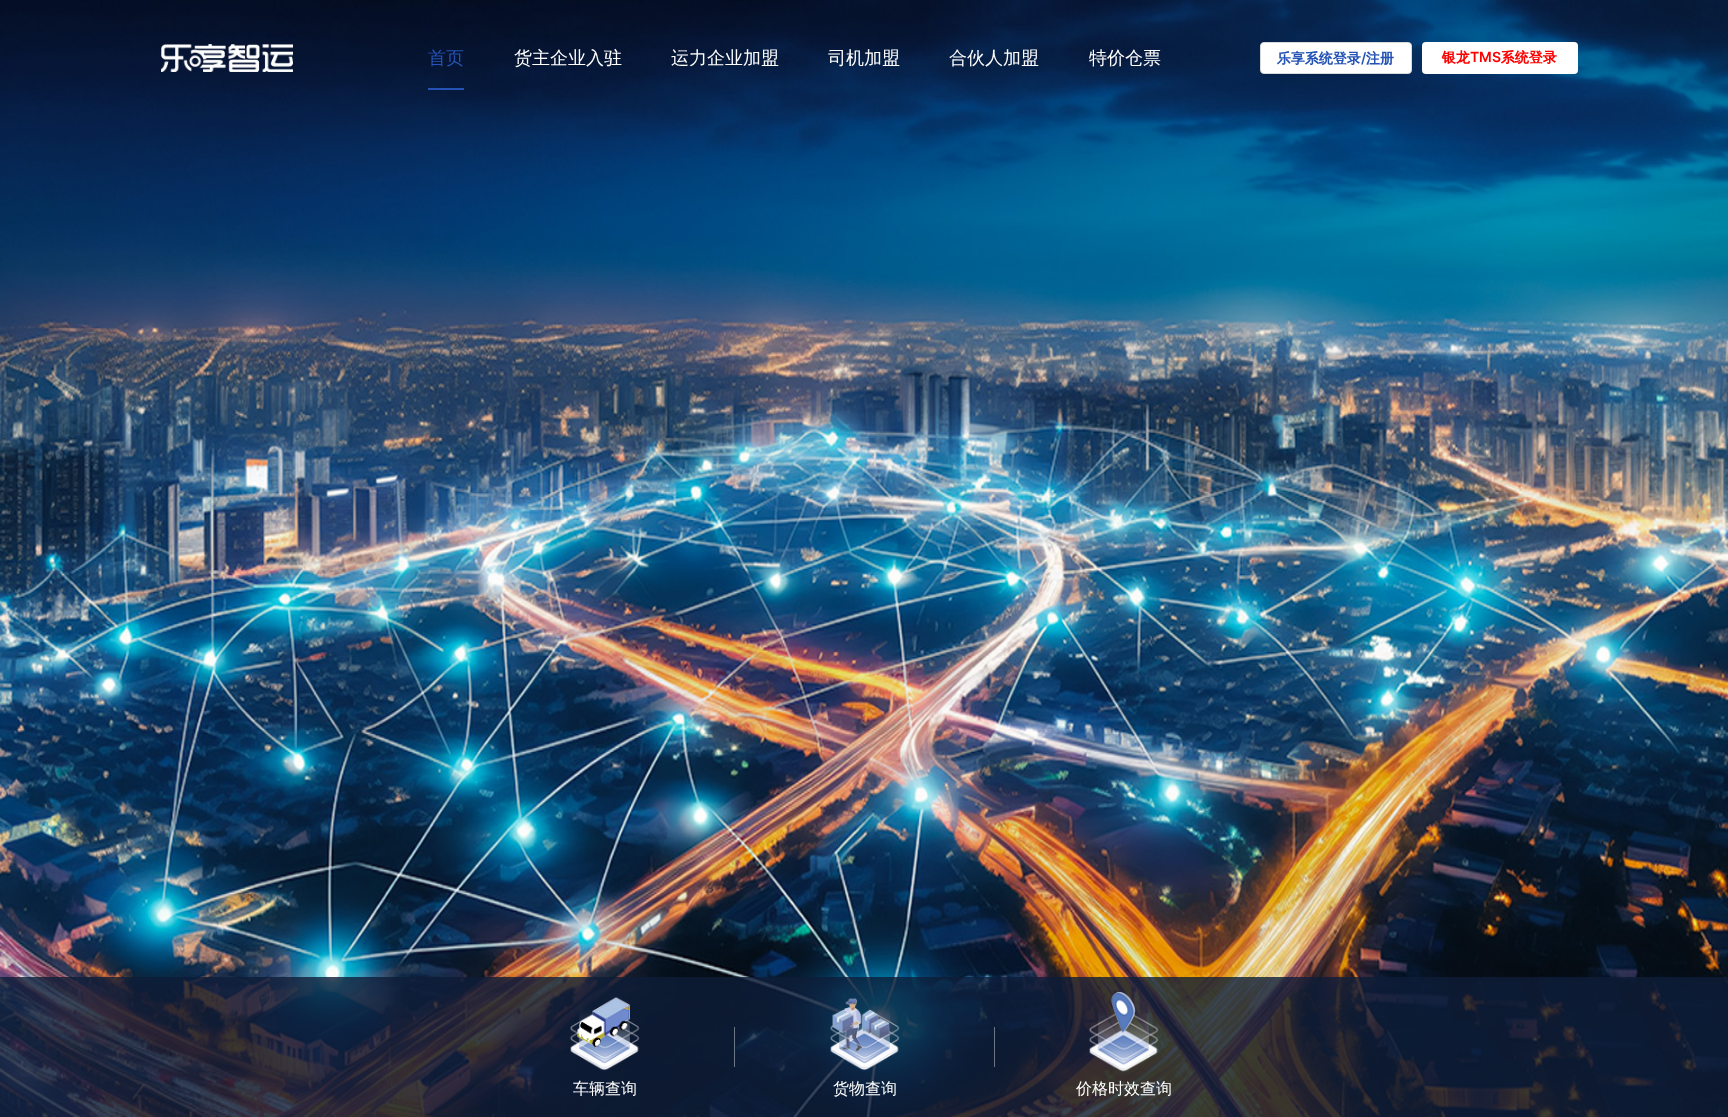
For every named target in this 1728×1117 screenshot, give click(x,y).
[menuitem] (446, 58)
